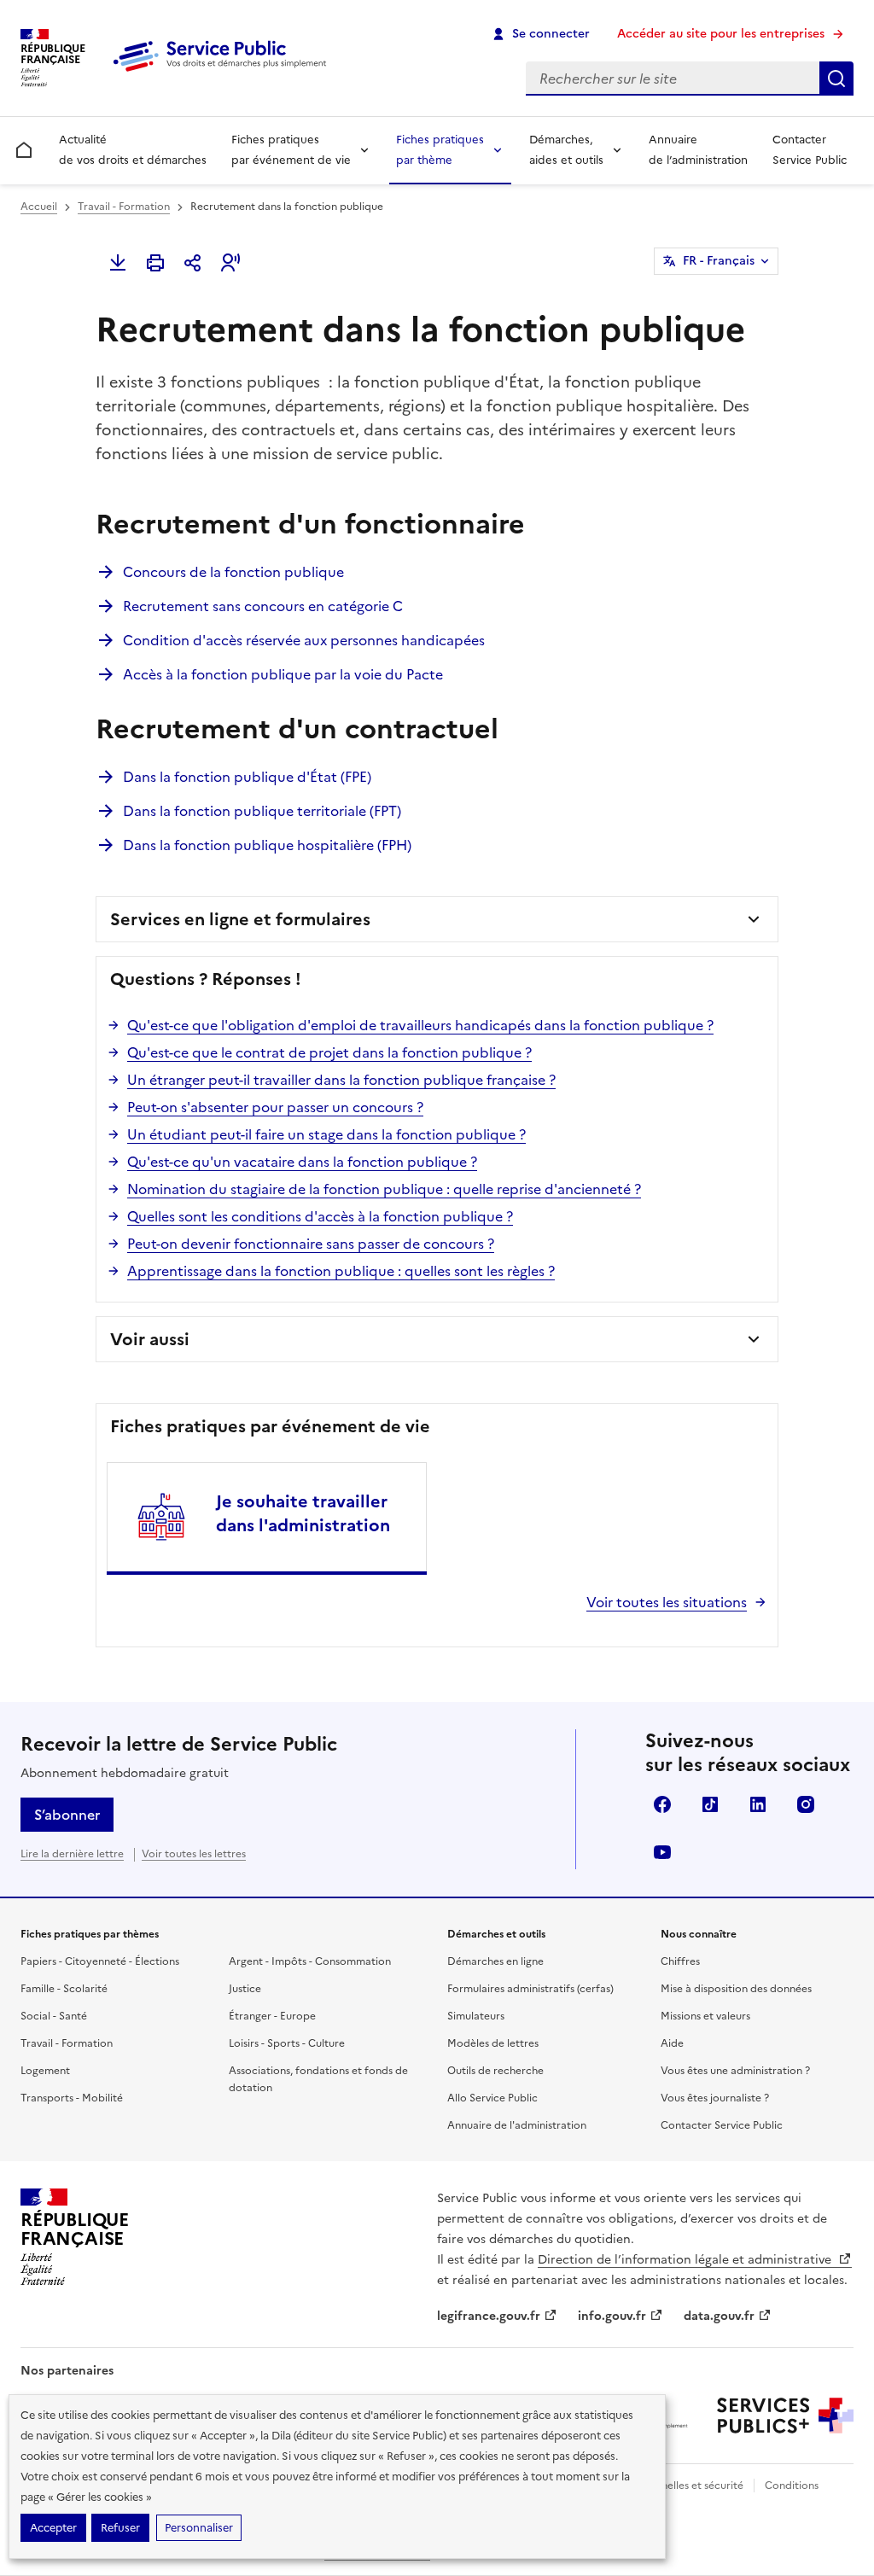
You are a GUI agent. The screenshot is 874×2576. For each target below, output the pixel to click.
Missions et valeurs (705, 2016)
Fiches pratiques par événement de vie (291, 150)
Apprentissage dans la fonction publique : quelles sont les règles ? (341, 1271)
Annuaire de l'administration (517, 2125)
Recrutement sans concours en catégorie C (263, 606)
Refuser (120, 2528)
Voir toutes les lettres (194, 1854)
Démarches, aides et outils (566, 150)
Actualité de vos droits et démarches (133, 150)
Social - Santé (54, 2016)
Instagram (806, 1804)
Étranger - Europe (272, 2016)
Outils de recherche (495, 2071)
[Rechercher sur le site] (836, 79)
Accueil (39, 207)
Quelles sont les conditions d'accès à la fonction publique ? (320, 1216)
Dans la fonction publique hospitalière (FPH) (267, 845)
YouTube (662, 1852)
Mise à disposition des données (736, 1989)
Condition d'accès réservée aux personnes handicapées (304, 640)
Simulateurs (476, 2016)
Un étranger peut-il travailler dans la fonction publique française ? (341, 1080)
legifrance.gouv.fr (489, 2316)
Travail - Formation (124, 207)
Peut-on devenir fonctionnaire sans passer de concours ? (311, 1244)
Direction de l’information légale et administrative (686, 2260)
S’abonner (67, 1815)
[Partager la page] (193, 263)
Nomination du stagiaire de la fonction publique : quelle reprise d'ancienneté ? (384, 1189)
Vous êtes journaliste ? (715, 2098)
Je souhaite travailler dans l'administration (303, 1513)
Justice (245, 1989)
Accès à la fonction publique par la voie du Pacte (283, 674)
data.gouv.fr (719, 2316)
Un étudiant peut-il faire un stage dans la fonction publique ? (326, 1134)
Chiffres (680, 1961)
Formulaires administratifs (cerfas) (530, 1989)
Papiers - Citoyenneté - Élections (100, 1961)
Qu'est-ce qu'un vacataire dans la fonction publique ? (302, 1162)
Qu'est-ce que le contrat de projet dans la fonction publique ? (329, 1052)
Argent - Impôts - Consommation (310, 1961)
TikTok (710, 1804)
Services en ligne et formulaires (240, 919)
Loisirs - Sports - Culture (287, 2043)
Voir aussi (150, 1339)
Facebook (662, 1804)
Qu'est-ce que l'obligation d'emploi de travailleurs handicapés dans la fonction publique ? (420, 1025)
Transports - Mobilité (72, 2098)
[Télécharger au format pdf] (118, 263)
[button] (230, 263)
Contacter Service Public (810, 150)
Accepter (53, 2528)
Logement (45, 2071)
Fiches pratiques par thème (440, 150)
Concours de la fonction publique (233, 572)
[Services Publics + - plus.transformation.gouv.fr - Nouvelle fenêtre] (785, 2416)
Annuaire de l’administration (698, 150)
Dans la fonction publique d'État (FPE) (247, 777)
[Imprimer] (155, 263)
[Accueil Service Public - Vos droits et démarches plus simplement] (224, 73)
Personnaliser (199, 2528)
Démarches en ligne (495, 1961)
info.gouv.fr (612, 2316)
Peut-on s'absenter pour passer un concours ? (275, 1107)
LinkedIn (758, 1804)
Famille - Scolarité (64, 1989)
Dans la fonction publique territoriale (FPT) (262, 811)
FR (719, 261)
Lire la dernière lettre (72, 1854)
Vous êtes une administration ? (735, 2071)
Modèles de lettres (493, 2043)
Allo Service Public (492, 2098)
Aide (672, 2043)
